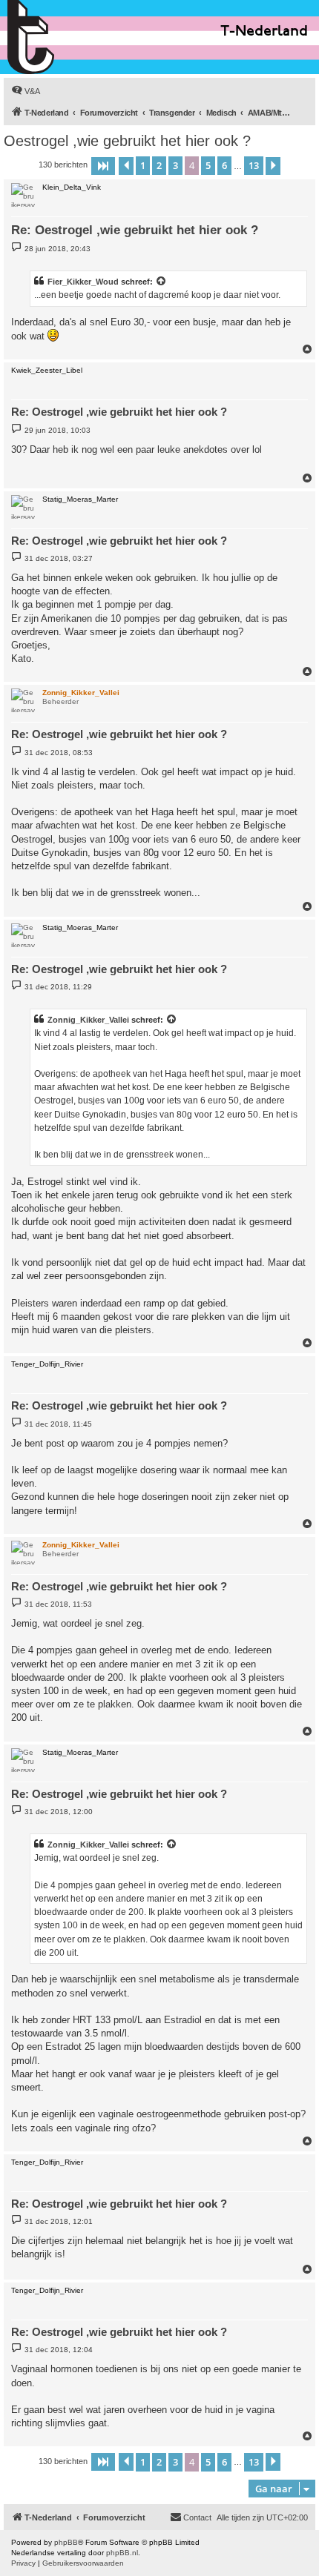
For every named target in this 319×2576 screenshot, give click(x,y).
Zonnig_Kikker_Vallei (88, 1020)
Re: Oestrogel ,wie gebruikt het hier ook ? (135, 230)
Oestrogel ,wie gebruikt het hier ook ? (127, 141)
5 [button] (208, 165)
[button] (103, 166)
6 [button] (224, 165)
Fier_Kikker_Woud (83, 282)
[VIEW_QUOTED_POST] (162, 282)
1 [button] (143, 165)
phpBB (66, 2542)
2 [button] (159, 165)
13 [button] (254, 165)
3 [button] (175, 165)
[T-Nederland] (63, 37)
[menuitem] (26, 91)
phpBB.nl (122, 2553)
